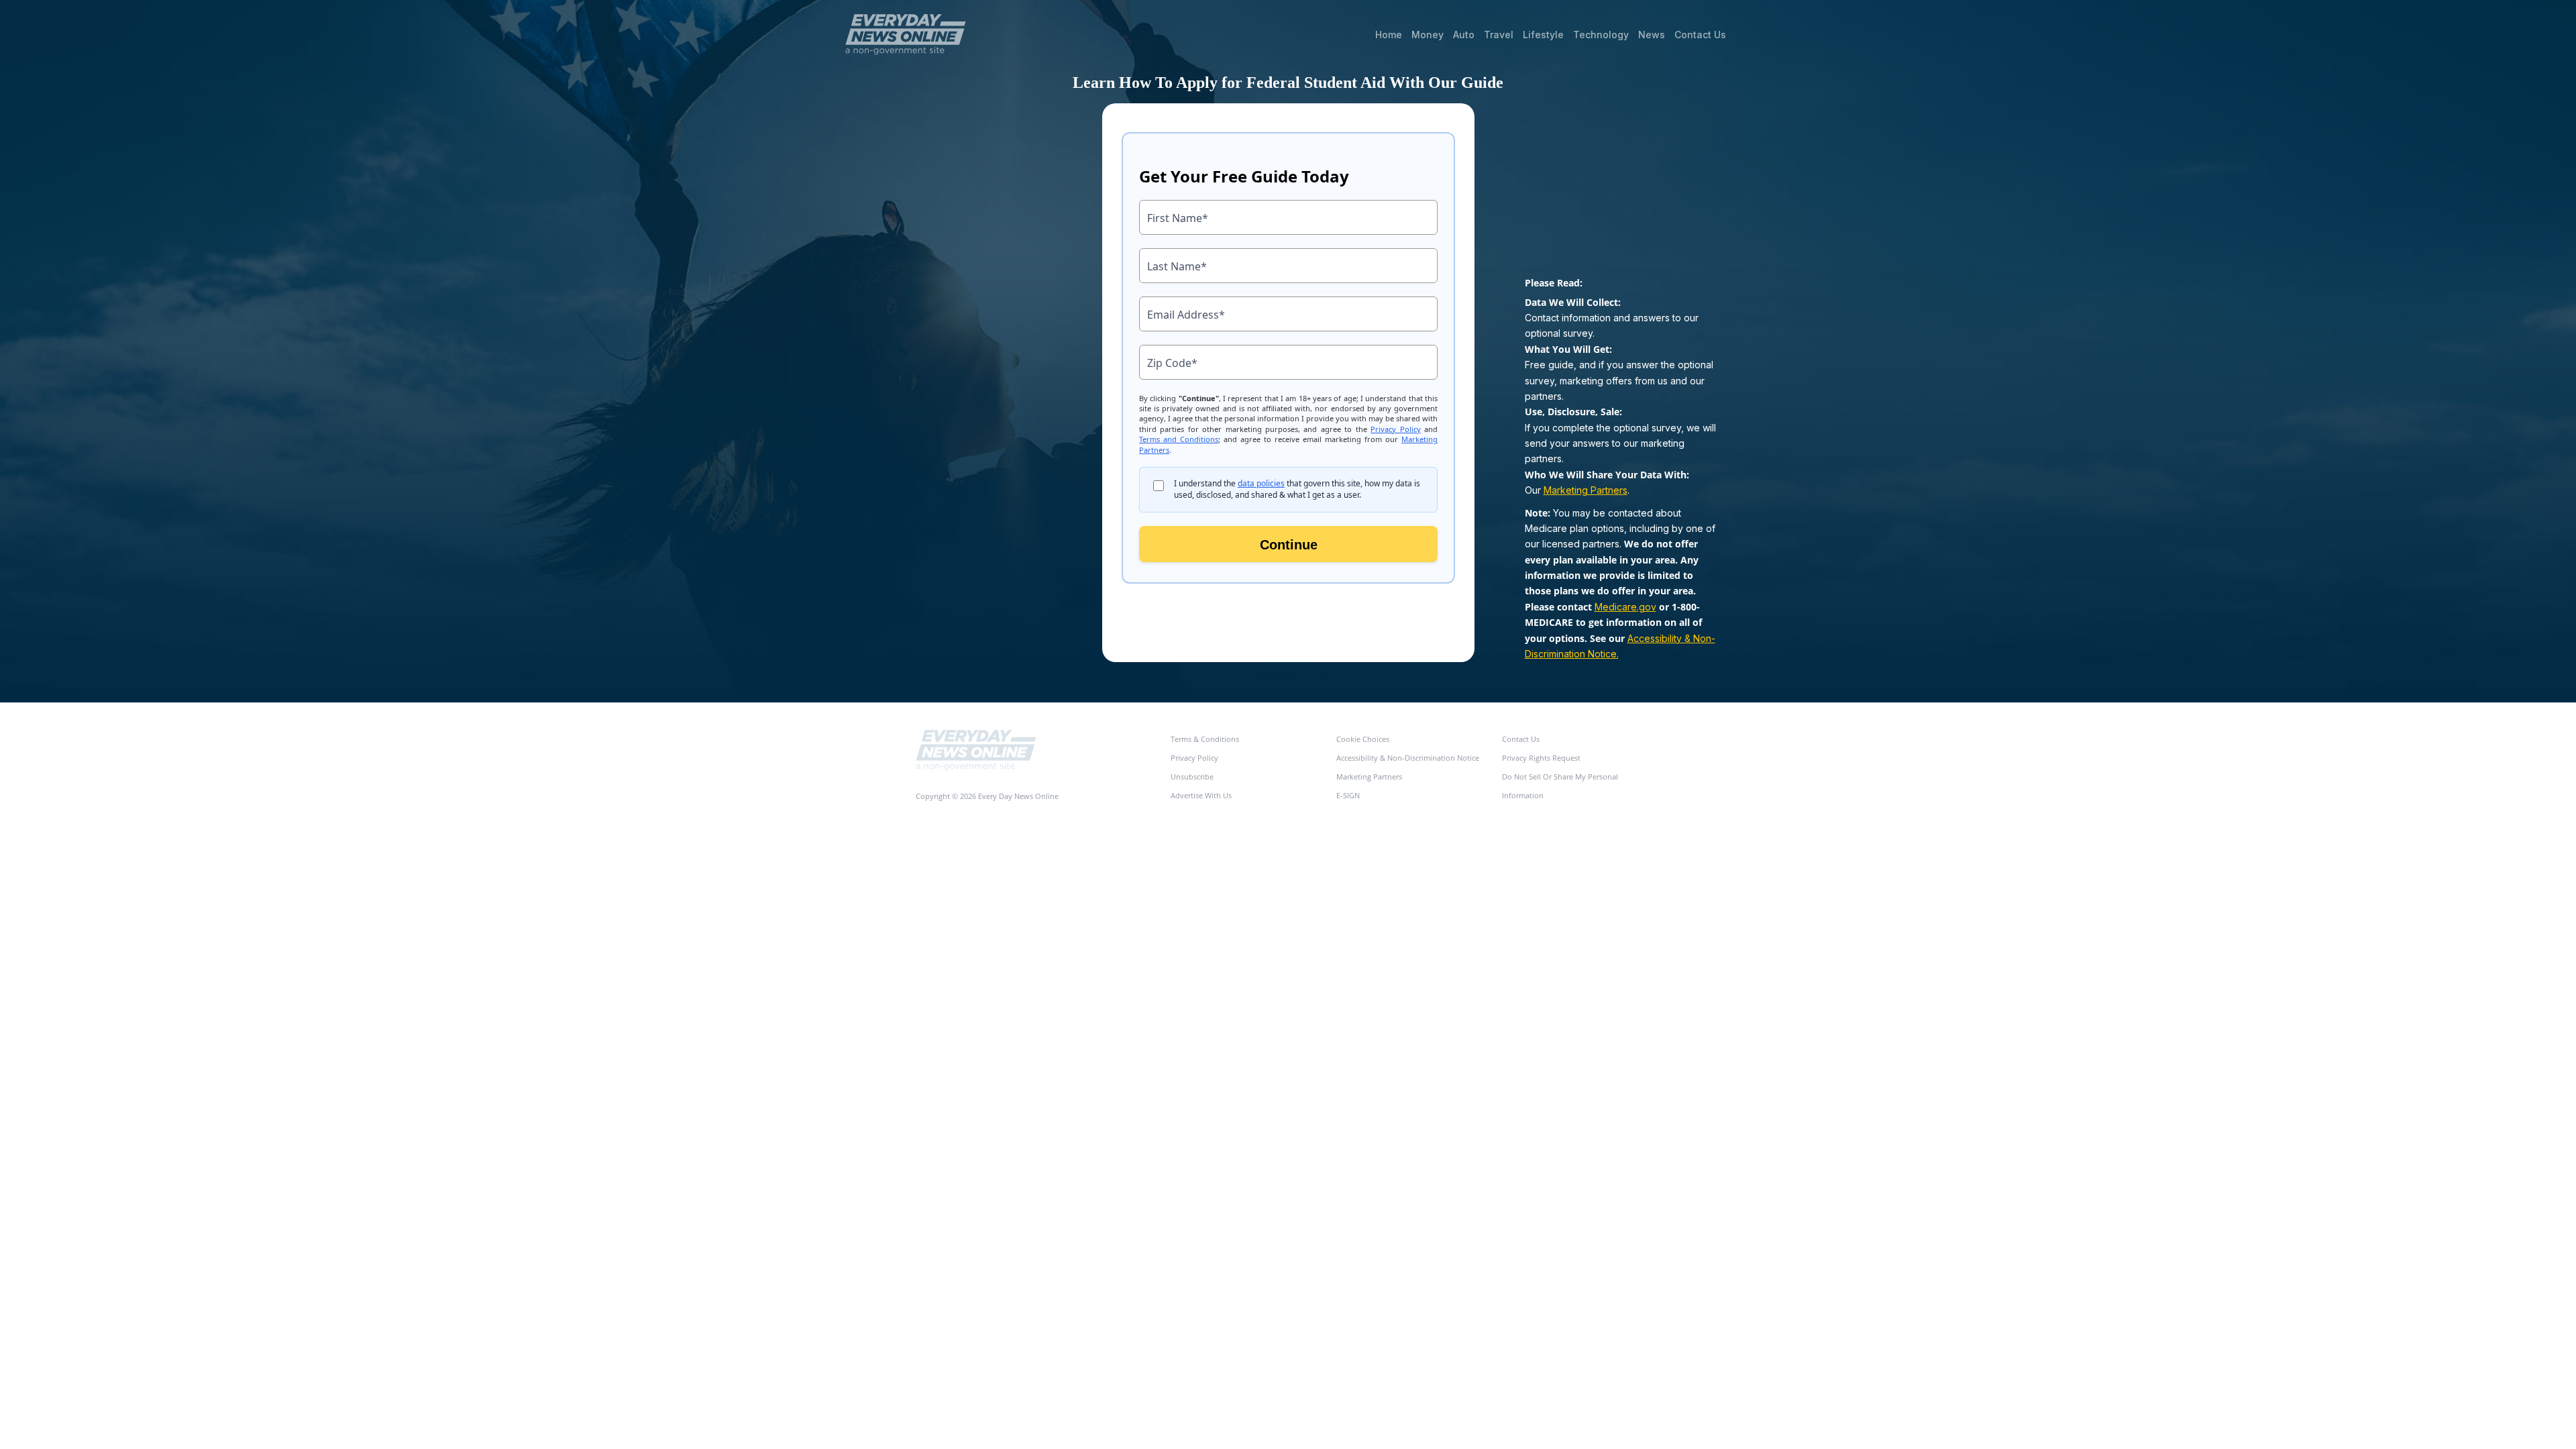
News (1652, 35)
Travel (1499, 35)
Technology (1601, 35)
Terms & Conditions (1205, 739)
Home (1389, 35)
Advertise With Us (1201, 795)
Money (1428, 35)
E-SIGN (1348, 795)
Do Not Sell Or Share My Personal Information (1560, 786)
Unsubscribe (1192, 776)
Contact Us (1700, 35)
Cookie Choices (1363, 739)
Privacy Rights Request (1541, 758)
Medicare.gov (1625, 607)
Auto (1464, 35)
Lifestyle (1543, 35)
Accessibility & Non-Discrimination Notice (1408, 758)
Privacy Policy (1194, 758)
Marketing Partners (1586, 490)
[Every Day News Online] (976, 750)
